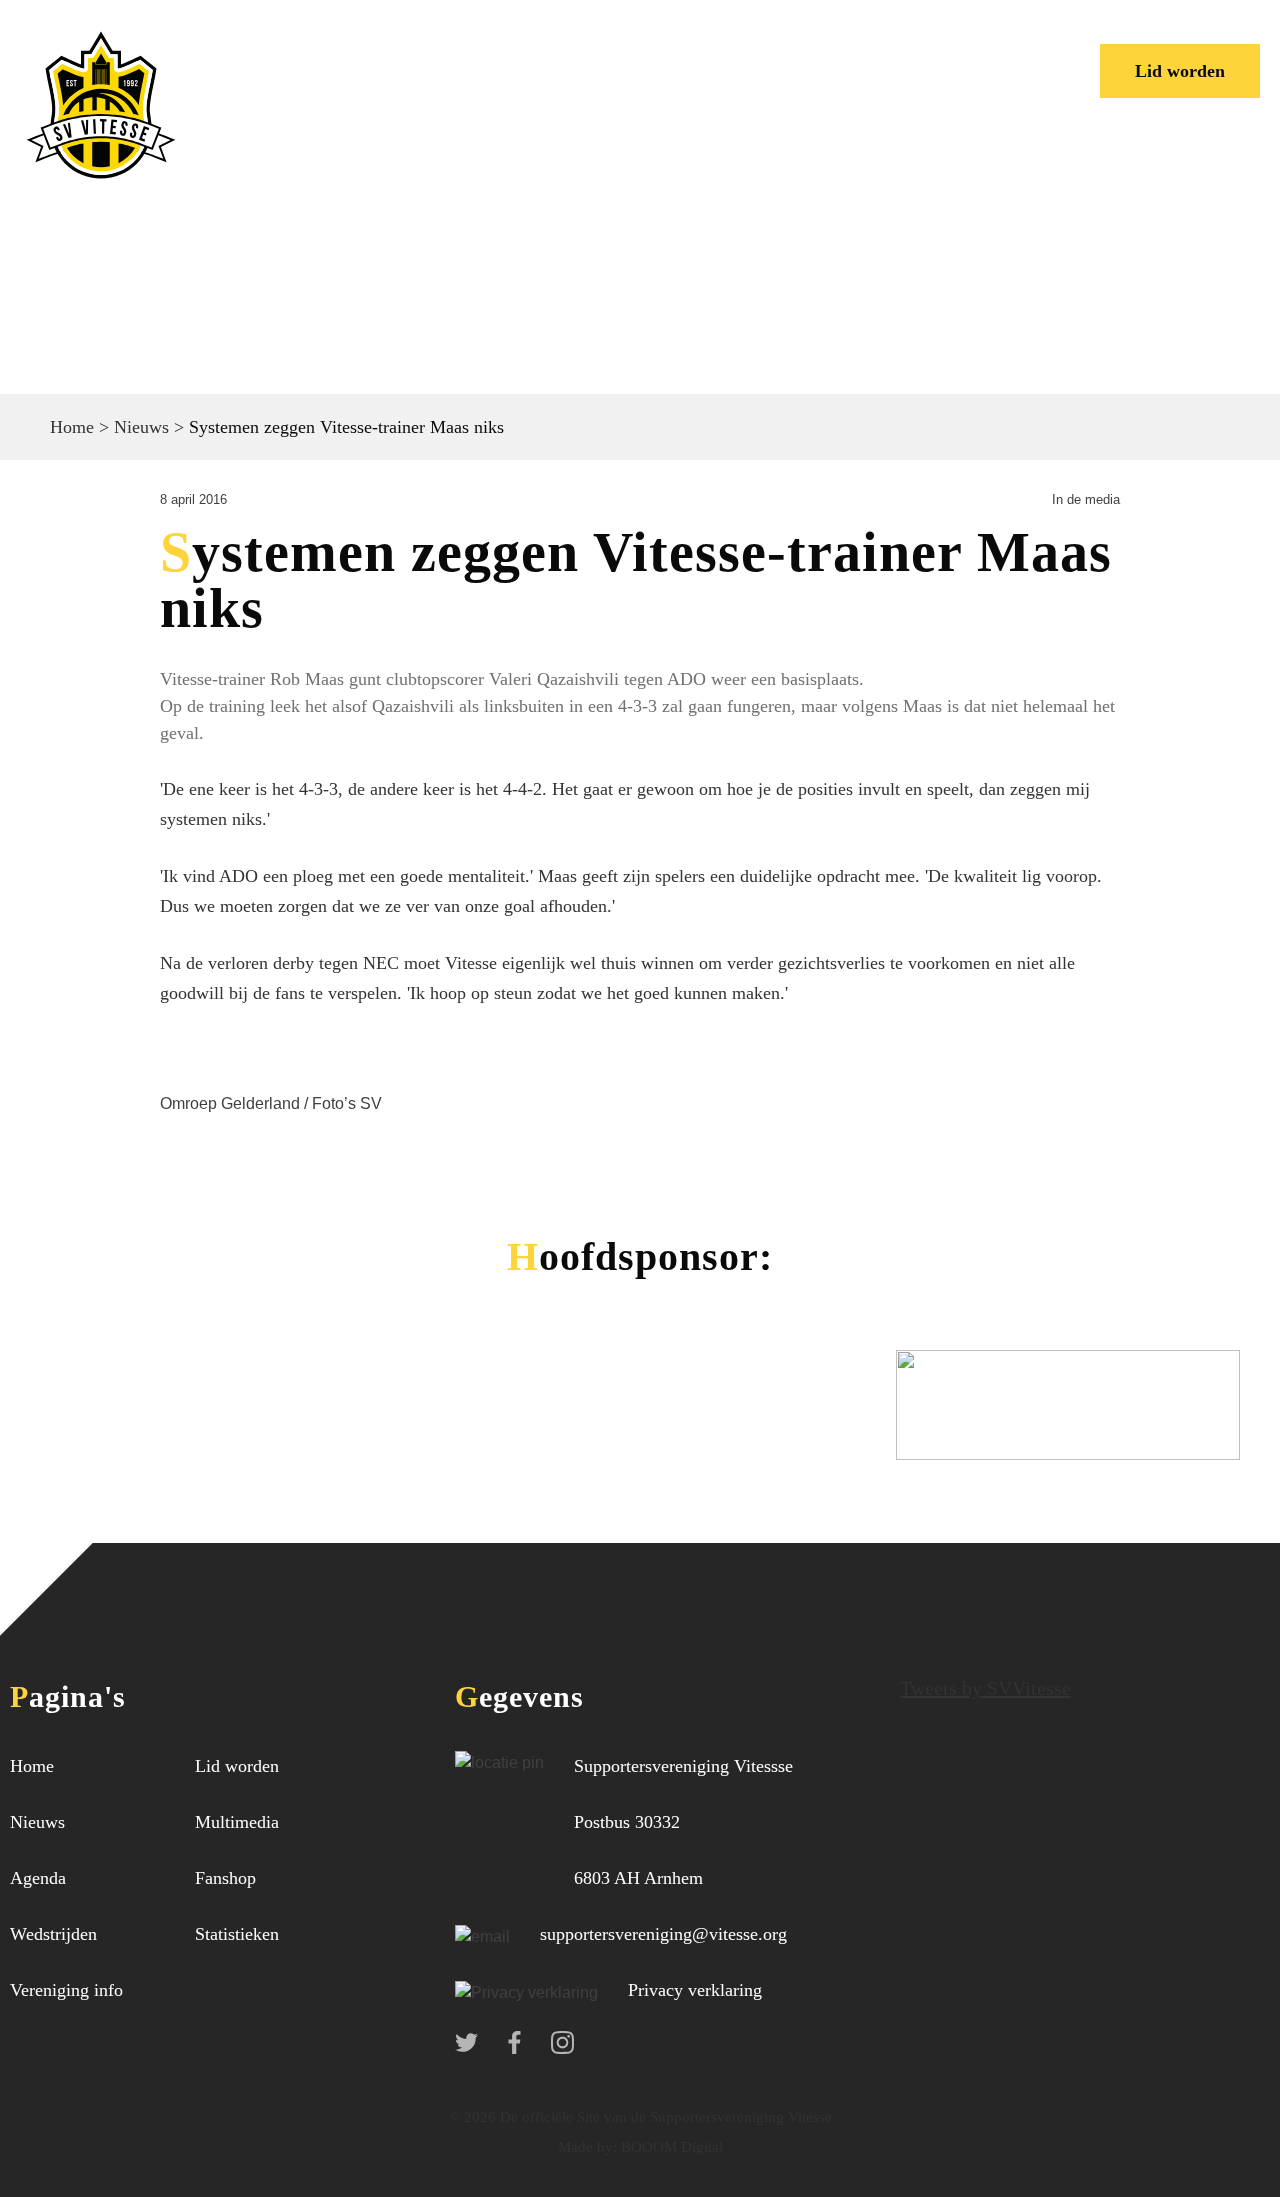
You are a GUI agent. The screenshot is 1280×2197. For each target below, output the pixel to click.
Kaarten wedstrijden (330, 86)
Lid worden (1180, 71)
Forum (764, 55)
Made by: (587, 2147)
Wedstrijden (472, 55)
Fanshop (225, 1878)
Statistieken (237, 1934)
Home (261, 55)
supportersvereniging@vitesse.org (663, 1934)
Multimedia (237, 1822)
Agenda (38, 1878)
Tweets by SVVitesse (985, 1688)
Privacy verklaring (695, 1990)
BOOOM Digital (670, 2147)
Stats (844, 55)
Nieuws (352, 55)
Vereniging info (631, 55)
